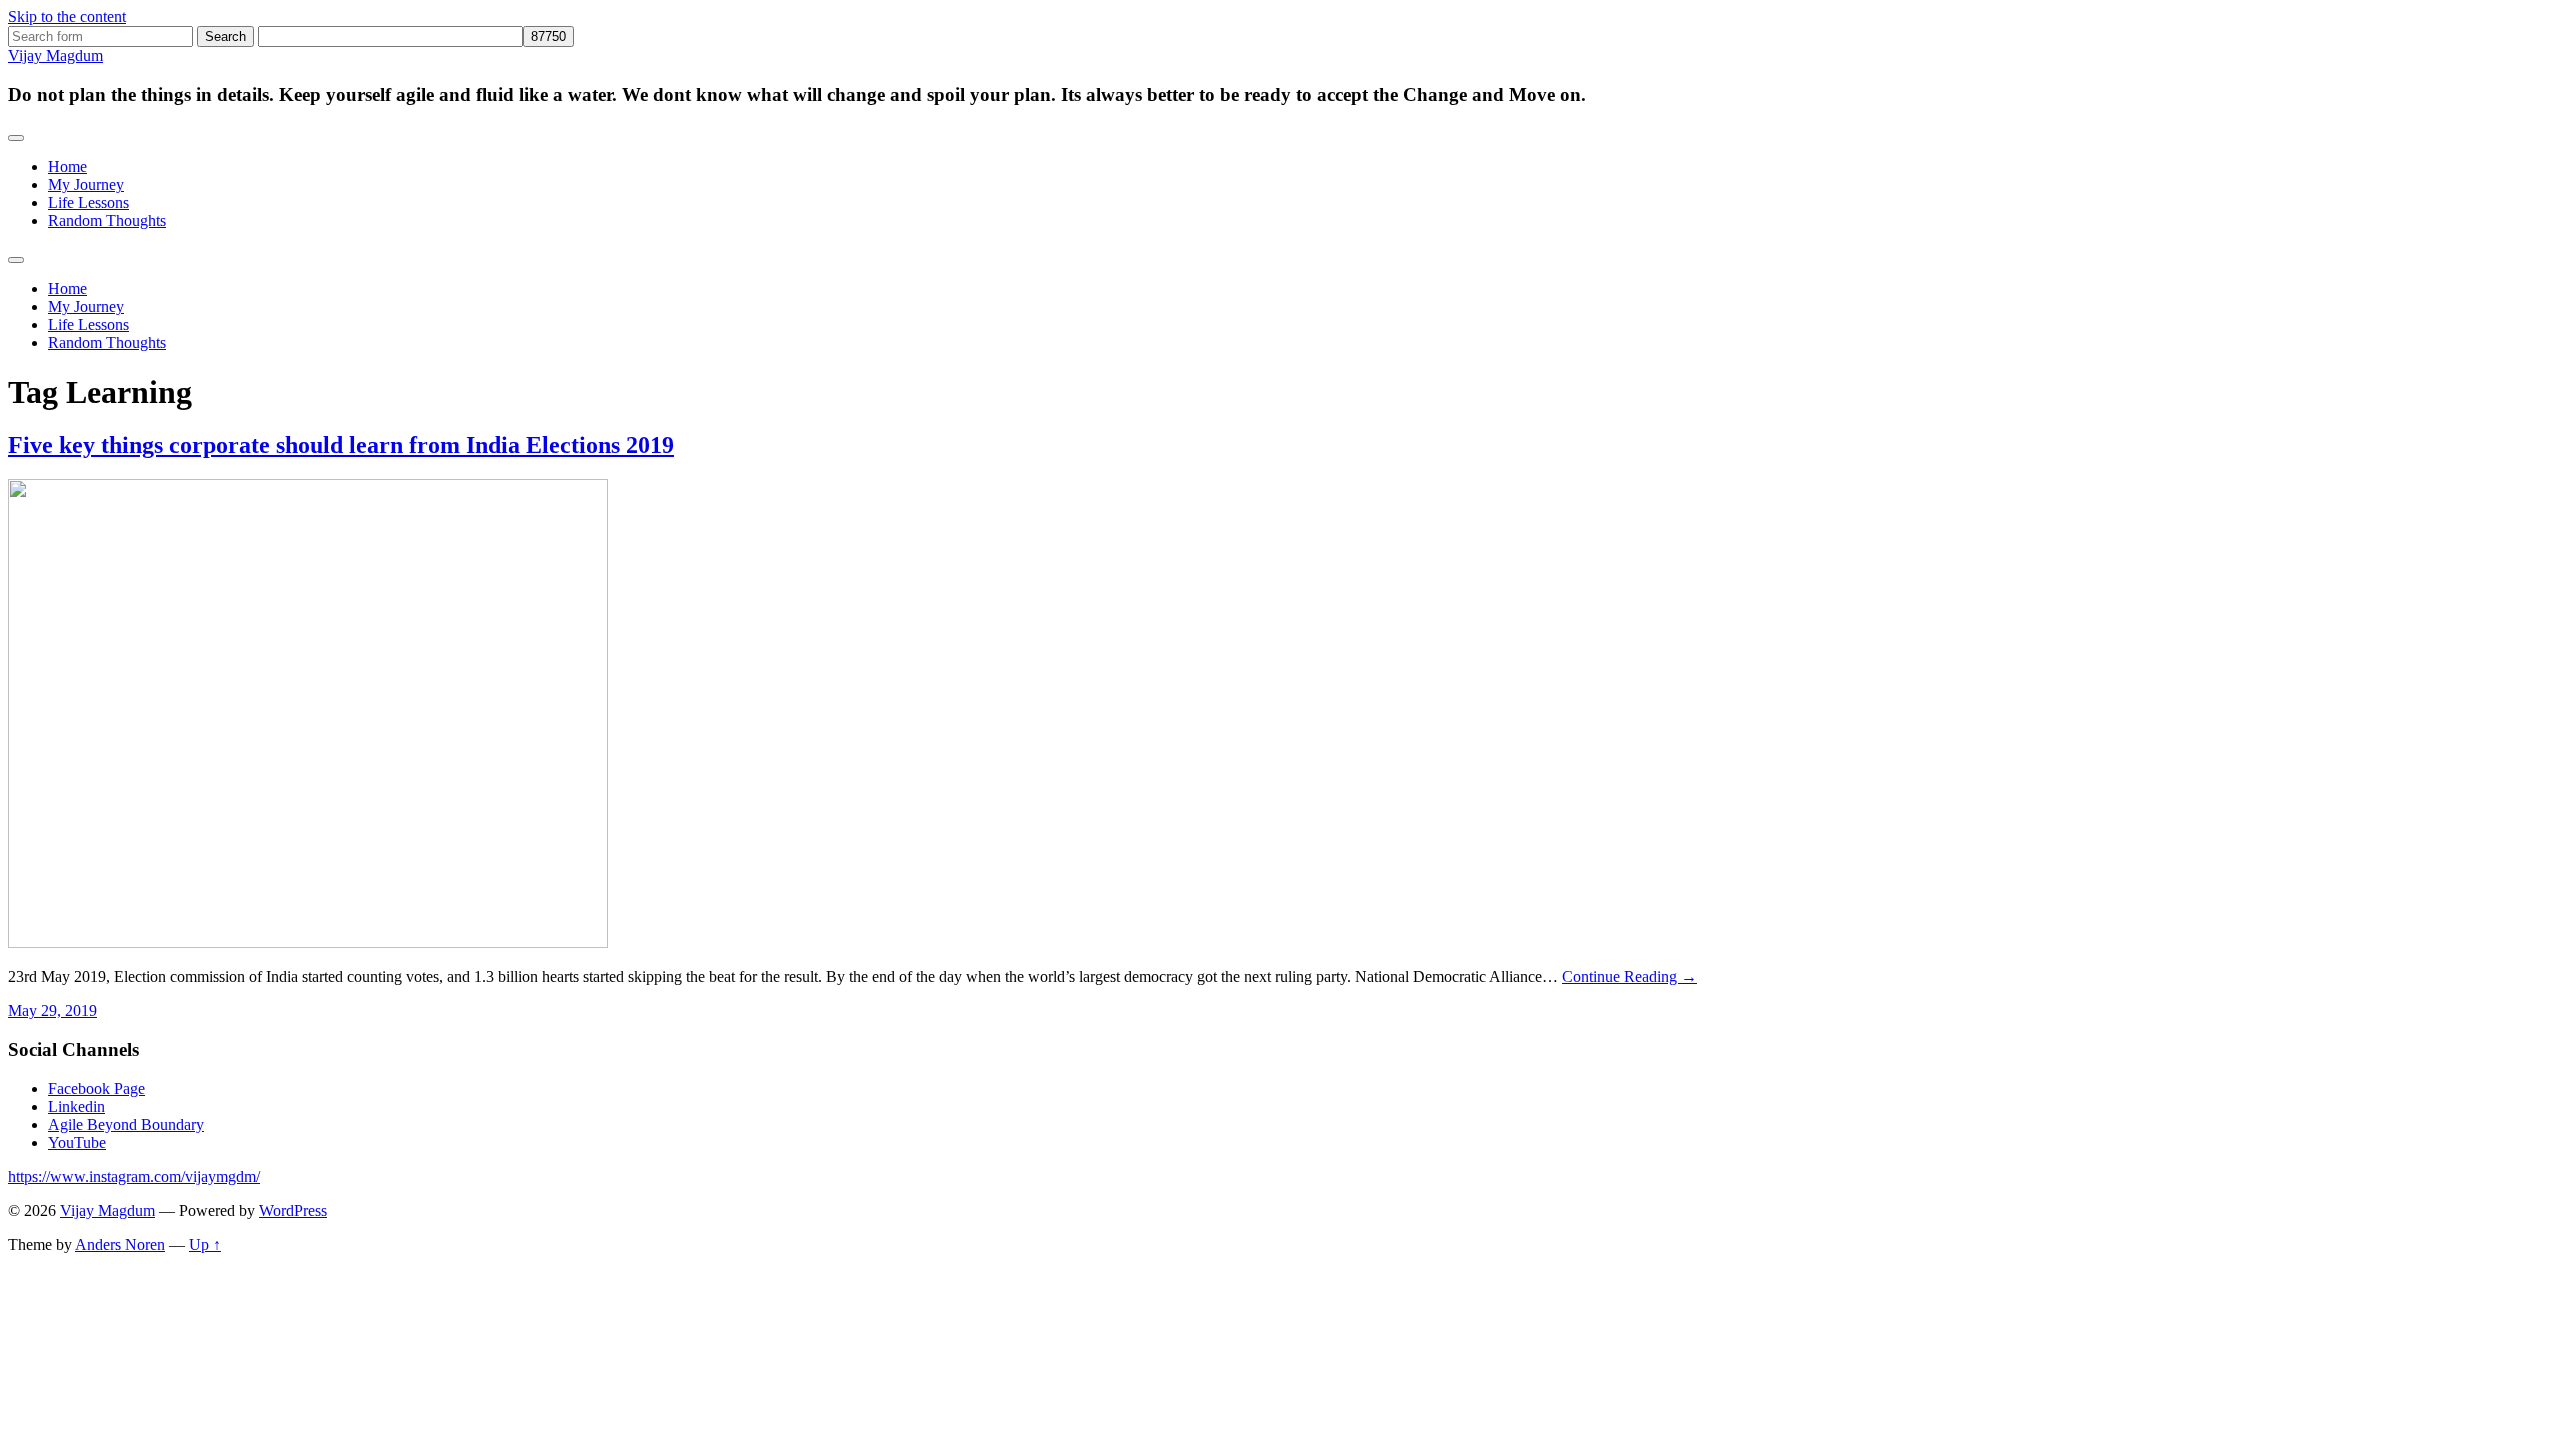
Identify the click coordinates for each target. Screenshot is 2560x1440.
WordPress (293, 1210)
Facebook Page (96, 1088)
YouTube (77, 1142)
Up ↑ (205, 1244)
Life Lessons (88, 202)
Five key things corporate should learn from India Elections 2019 (341, 445)
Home (67, 166)
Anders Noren (120, 1244)
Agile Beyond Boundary (126, 1124)
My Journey (86, 184)
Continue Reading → (1629, 976)
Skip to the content (67, 16)
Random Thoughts (107, 220)
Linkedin (76, 1106)
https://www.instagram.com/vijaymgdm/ (134, 1176)
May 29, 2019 (52, 1010)
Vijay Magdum (55, 55)
